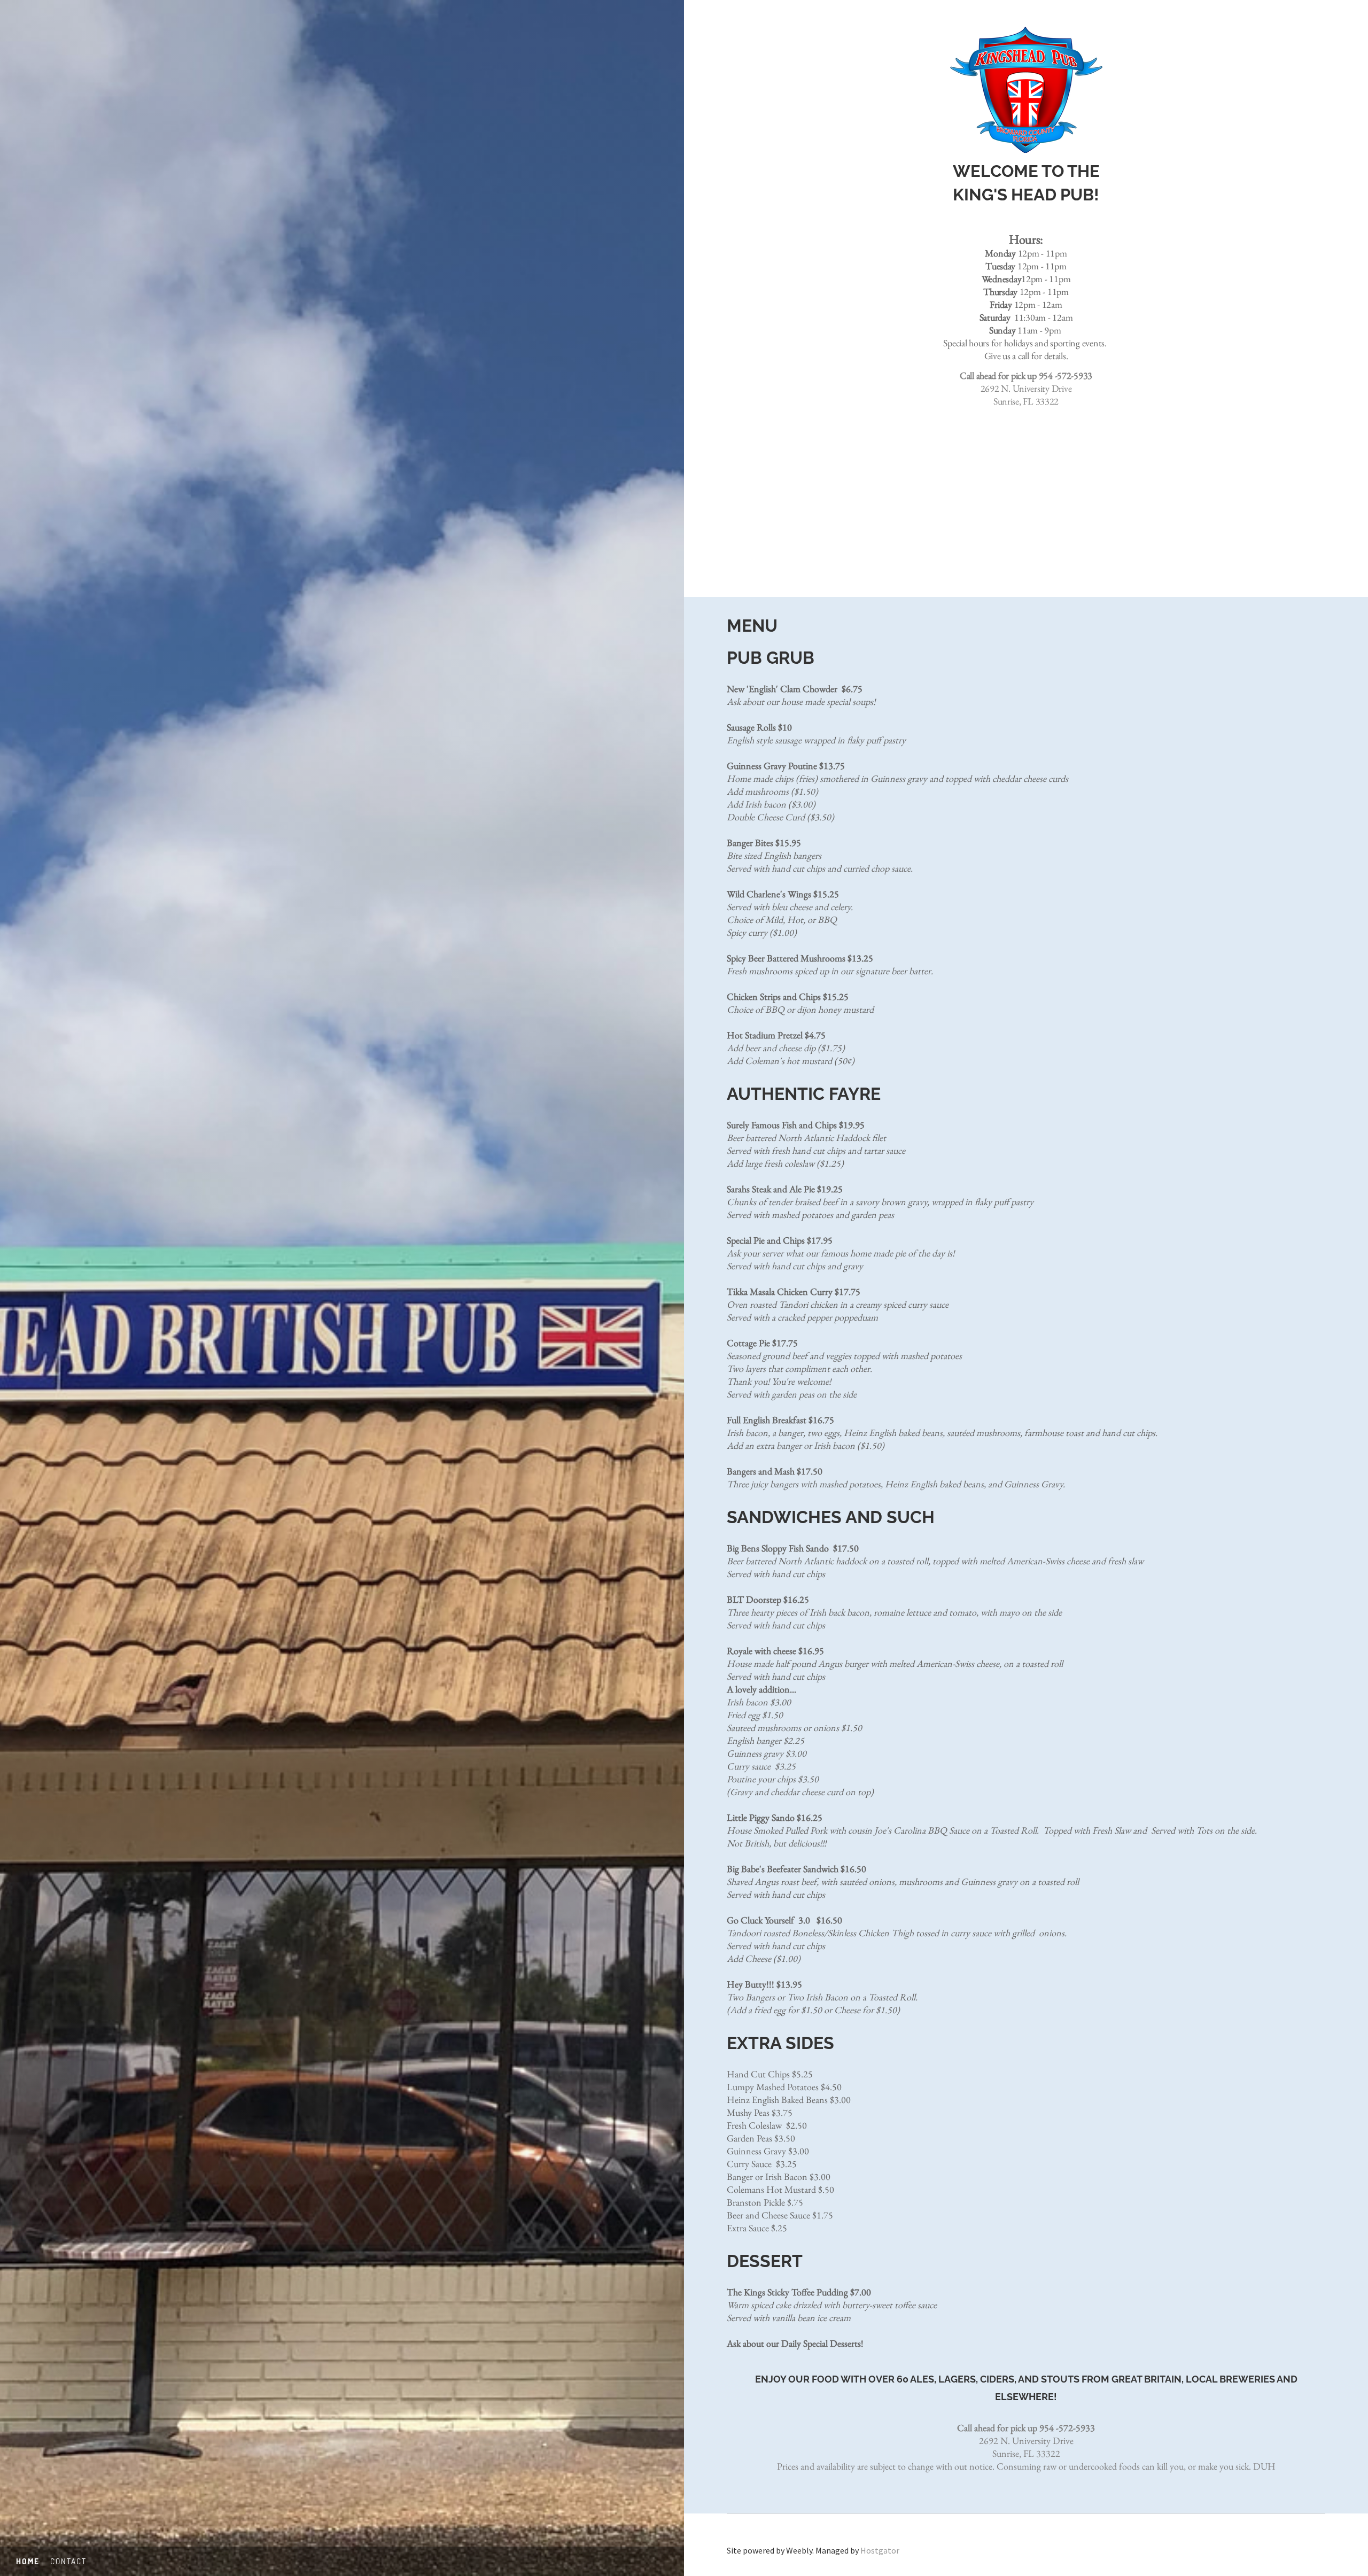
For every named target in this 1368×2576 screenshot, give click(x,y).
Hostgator (880, 2550)
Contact (68, 2561)
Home (28, 2561)
